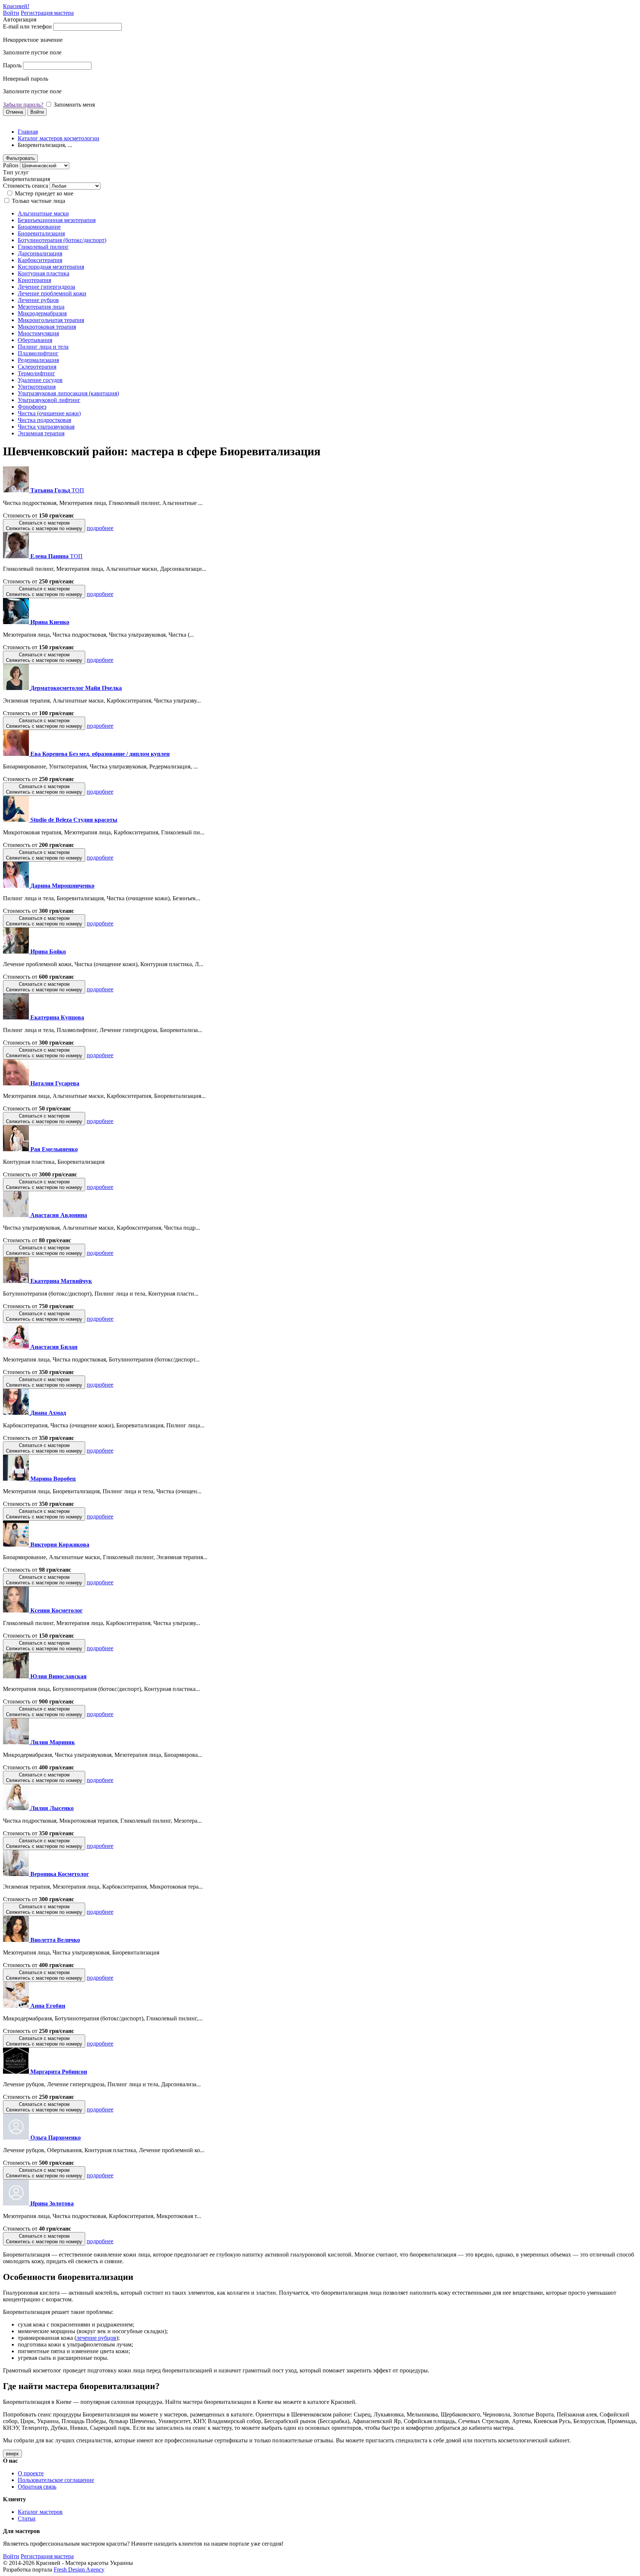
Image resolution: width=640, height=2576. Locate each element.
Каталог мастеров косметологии (59, 138)
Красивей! (16, 6)
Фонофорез (32, 407)
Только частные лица (39, 201)
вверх (12, 2454)
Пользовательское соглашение (56, 2480)
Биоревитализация (41, 233)
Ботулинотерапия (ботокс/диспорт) (62, 240)
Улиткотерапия (37, 387)
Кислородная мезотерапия (51, 267)
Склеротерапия (37, 367)
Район (11, 165)
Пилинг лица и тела (43, 347)
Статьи (27, 2518)
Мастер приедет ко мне (44, 193)
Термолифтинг (36, 373)
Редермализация (38, 360)
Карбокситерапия (40, 260)
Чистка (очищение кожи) (49, 413)
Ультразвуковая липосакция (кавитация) (68, 393)
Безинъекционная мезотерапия (57, 220)
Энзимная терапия (41, 433)
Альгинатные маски (43, 213)
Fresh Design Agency (79, 2570)
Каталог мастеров (40, 2512)
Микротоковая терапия (47, 327)
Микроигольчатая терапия (51, 320)
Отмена (14, 112)
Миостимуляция (38, 333)
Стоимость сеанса (26, 186)
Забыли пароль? (23, 105)
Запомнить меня (74, 105)
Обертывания (35, 340)
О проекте (31, 2473)
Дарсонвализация (40, 253)
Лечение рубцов (38, 300)
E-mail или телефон (27, 26)
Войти (11, 13)
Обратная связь (37, 2487)
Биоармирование (39, 227)
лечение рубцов (96, 2338)
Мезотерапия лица (41, 307)
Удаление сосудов (40, 380)
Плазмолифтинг (38, 353)
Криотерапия (34, 280)
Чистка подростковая (44, 420)
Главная (28, 132)
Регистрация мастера (47, 13)
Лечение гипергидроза (46, 287)
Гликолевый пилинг (43, 247)
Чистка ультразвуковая (46, 427)
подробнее (100, 528)
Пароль (12, 65)
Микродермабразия (42, 313)
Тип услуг (16, 172)
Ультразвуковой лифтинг (49, 400)
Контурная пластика (44, 273)
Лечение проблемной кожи (52, 293)
